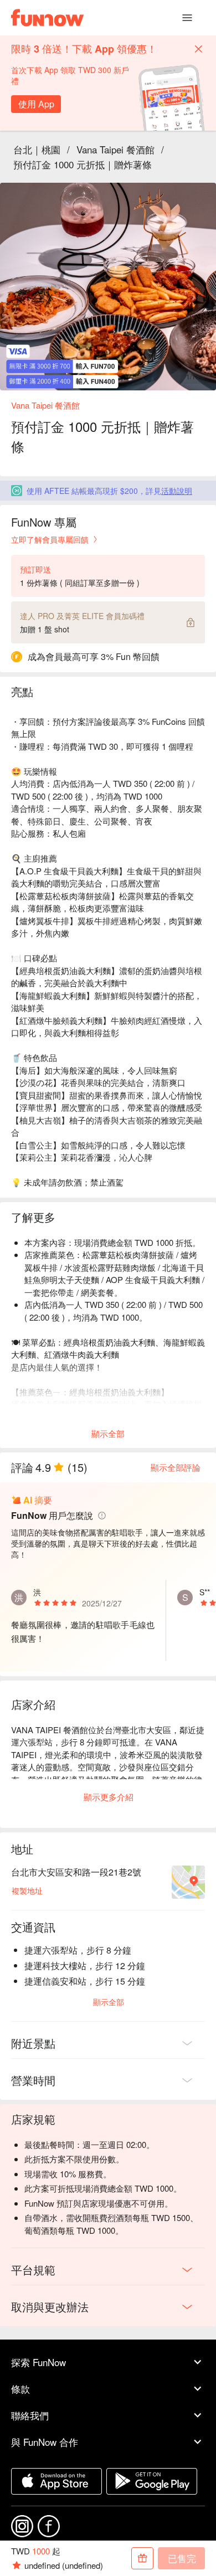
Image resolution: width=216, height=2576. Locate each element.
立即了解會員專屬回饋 (50, 539)
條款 (20, 2389)
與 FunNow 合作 (45, 2442)
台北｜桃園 (37, 149)
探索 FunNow (38, 2362)
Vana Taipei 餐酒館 (115, 149)
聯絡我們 (30, 2415)
